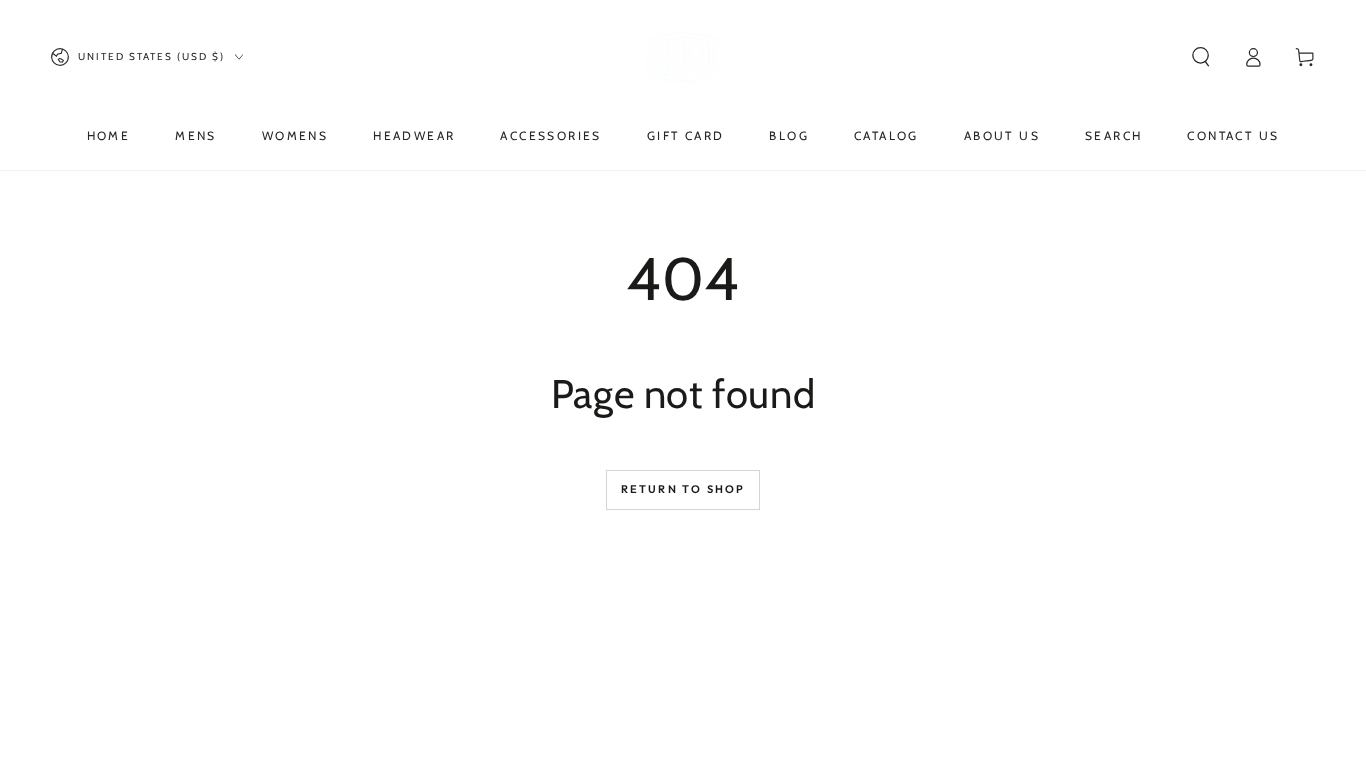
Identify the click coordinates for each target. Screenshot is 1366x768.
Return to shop (683, 489)
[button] (1201, 57)
